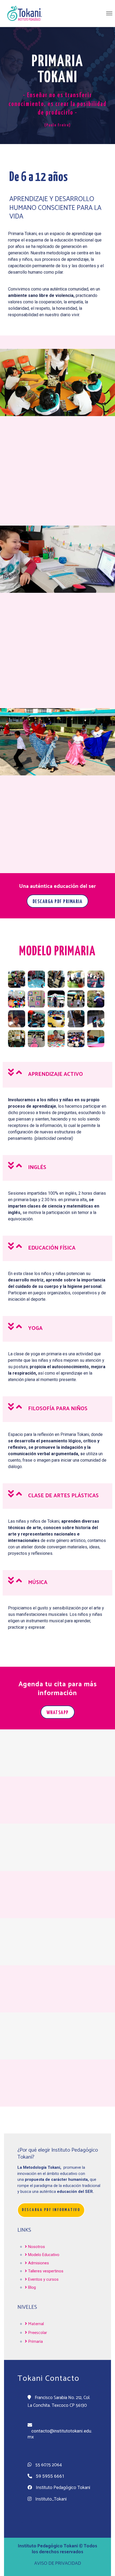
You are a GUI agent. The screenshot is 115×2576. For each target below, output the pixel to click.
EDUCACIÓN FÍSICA (52, 1248)
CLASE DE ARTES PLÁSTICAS (63, 1496)
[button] (58, 901)
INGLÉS (37, 1168)
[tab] (57, 1075)
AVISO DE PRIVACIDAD (58, 2563)
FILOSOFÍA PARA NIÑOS (58, 1409)
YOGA (35, 1328)
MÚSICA (38, 1583)
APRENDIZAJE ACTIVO (55, 1074)
